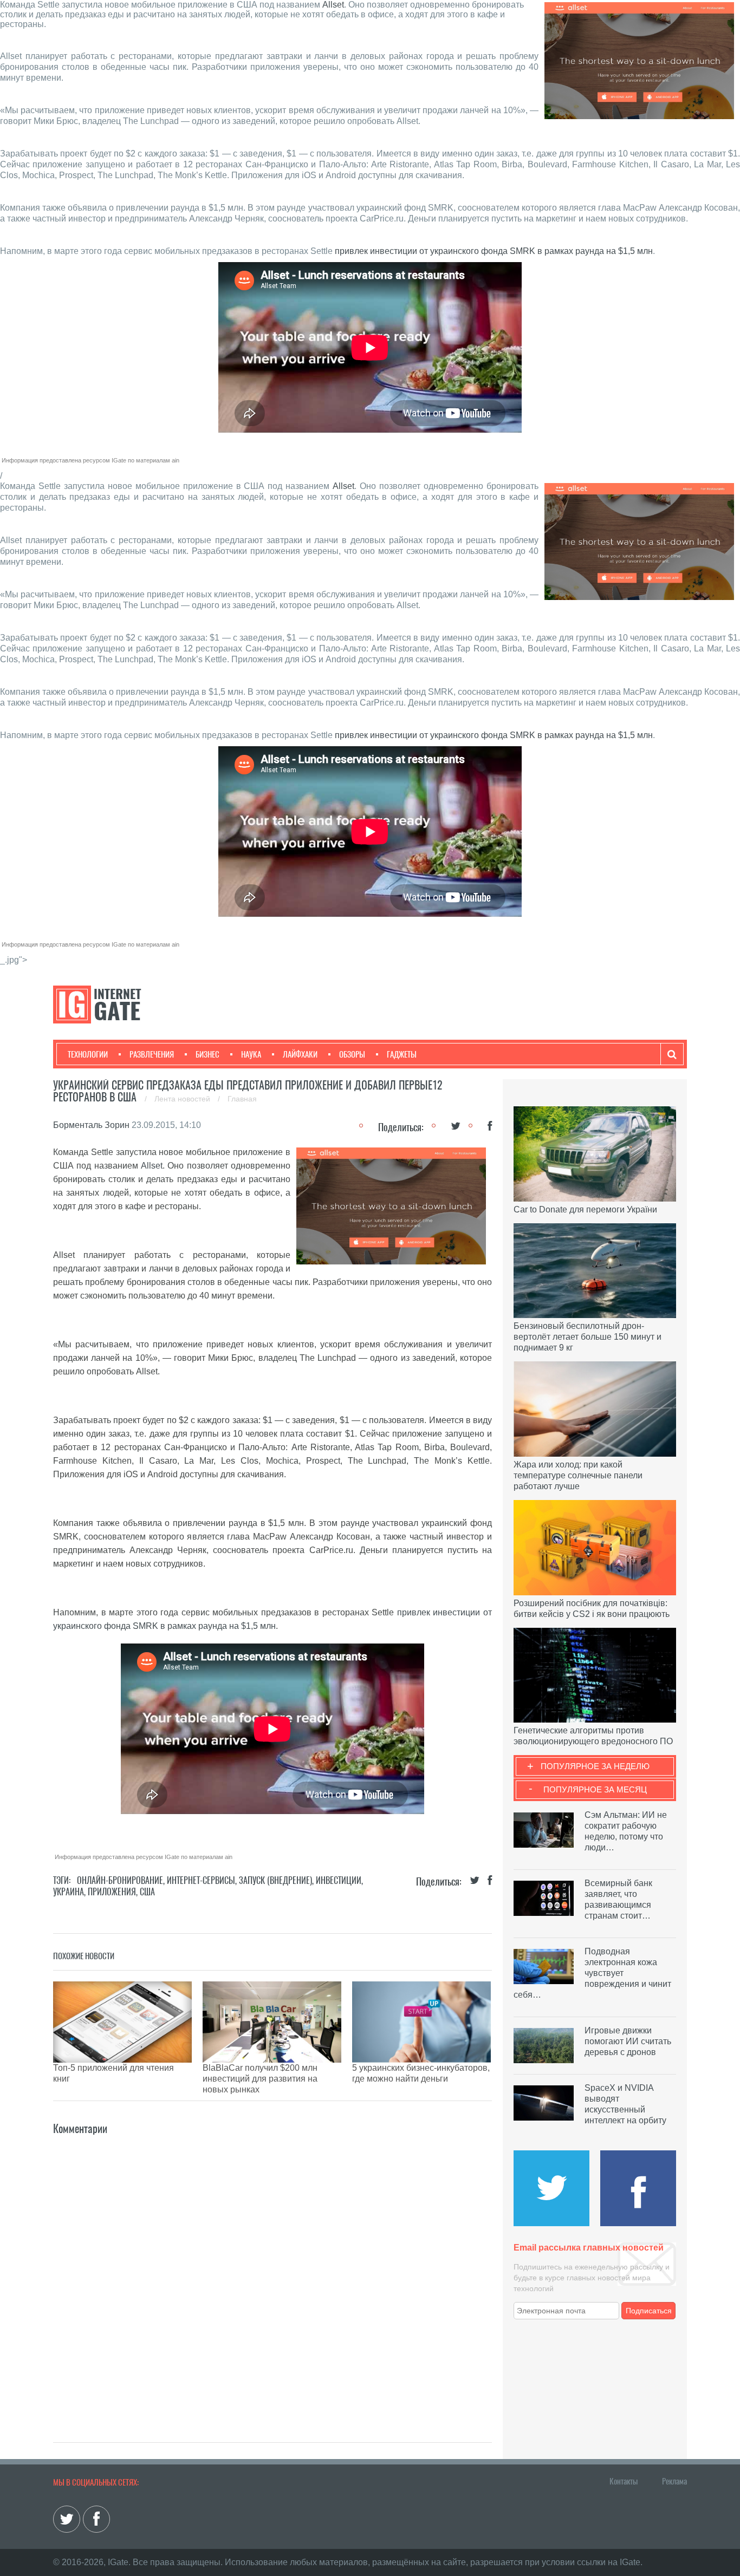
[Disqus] (272, 2273)
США (147, 1892)
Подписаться (649, 2311)
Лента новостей (183, 1099)
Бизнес (207, 1054)
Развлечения (152, 1054)
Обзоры (352, 1054)
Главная (242, 1099)
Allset (333, 5)
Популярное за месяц (595, 1789)
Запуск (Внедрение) (275, 1880)
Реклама (674, 2481)
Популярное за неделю (595, 1766)
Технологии (88, 1054)
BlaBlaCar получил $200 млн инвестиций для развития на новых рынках (260, 2079)
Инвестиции (339, 1880)
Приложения (112, 1892)
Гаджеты (402, 1054)
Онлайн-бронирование (120, 1880)
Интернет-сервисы (201, 1880)
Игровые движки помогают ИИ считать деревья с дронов (628, 2041)
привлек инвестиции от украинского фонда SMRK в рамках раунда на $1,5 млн (494, 251)
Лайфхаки (300, 1054)
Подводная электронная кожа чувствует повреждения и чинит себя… (592, 1973)
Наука (251, 1054)
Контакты (624, 2481)
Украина (69, 1892)
